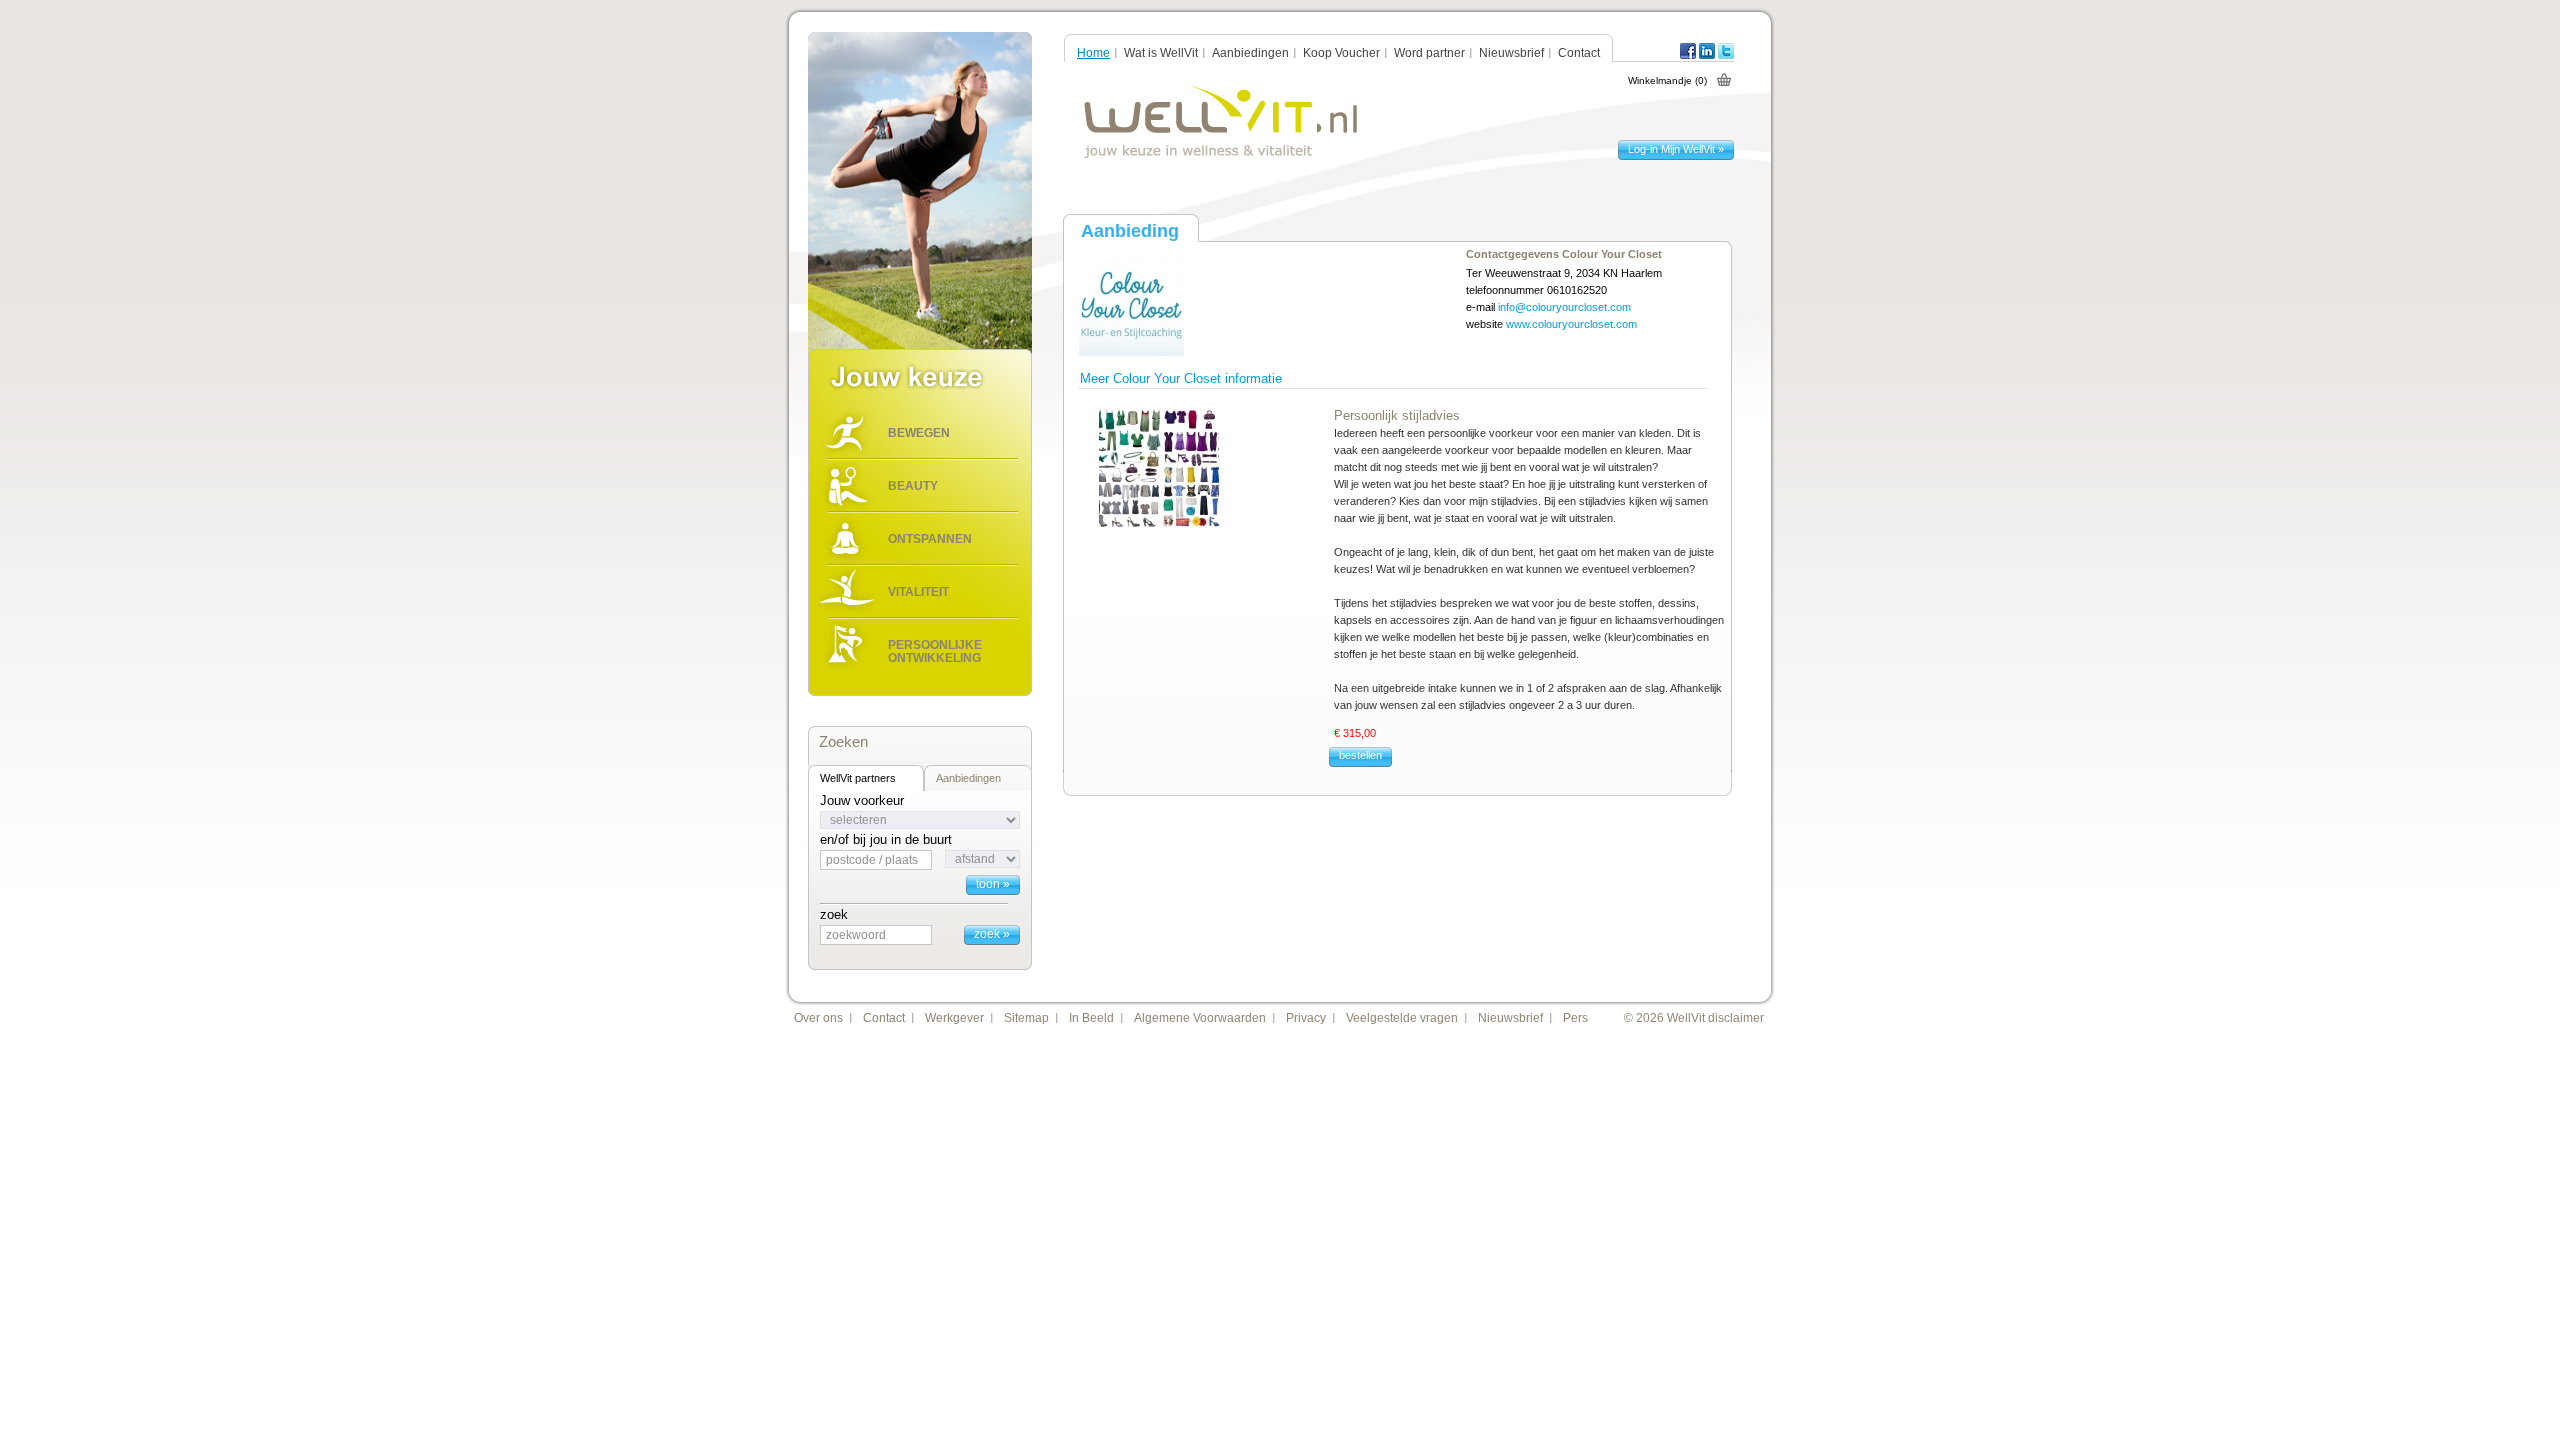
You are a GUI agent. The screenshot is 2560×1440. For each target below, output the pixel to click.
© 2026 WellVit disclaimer (1694, 1018)
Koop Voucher (1341, 53)
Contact (1579, 53)
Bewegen (919, 433)
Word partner (1429, 53)
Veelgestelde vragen (1402, 1018)
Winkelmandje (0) (1667, 80)
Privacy (1306, 1018)
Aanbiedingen (968, 778)
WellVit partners (858, 778)
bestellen (1360, 755)
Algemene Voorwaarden (1200, 1018)
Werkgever (954, 1018)
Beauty (913, 486)
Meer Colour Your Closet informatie (1181, 378)
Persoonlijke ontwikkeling (935, 651)
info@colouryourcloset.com (1564, 307)
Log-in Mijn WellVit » (1676, 149)
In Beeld (1091, 1018)
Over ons (818, 1018)
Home (1093, 53)
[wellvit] (1220, 122)
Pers (1575, 1018)
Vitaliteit (918, 592)
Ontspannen (930, 539)
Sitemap (1026, 1018)
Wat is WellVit (1161, 53)
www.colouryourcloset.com (1571, 324)
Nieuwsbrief (1511, 53)
